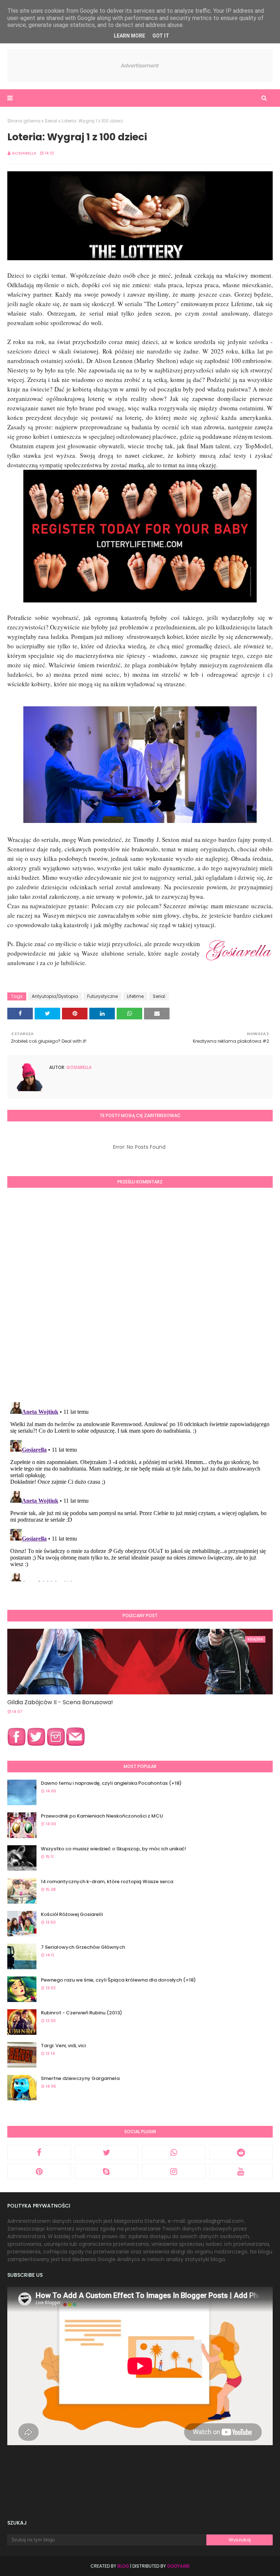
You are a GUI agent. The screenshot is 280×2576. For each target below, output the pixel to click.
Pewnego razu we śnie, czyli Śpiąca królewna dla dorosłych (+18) (118, 1980)
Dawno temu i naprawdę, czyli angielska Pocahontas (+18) (111, 1783)
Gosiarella (24, 153)
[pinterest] (39, 2171)
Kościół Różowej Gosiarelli (72, 1914)
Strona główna (24, 121)
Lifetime (135, 996)
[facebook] (39, 2152)
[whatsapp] (174, 2152)
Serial (51, 121)
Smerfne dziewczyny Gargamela (80, 2078)
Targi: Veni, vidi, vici (63, 2046)
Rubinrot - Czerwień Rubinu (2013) (81, 2013)
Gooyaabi (178, 2566)
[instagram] (174, 2171)
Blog (123, 2566)
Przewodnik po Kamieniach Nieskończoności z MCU (102, 1816)
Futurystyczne (102, 996)
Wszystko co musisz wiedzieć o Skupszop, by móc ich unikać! (114, 1849)
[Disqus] (140, 1294)
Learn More (129, 36)
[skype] (107, 2171)
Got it (161, 36)
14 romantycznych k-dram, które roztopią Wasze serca (107, 1882)
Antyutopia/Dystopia (55, 996)
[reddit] (241, 2152)
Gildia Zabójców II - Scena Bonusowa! (60, 1702)
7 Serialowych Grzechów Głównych (83, 1947)
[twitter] (107, 2152)
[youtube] (241, 2171)
